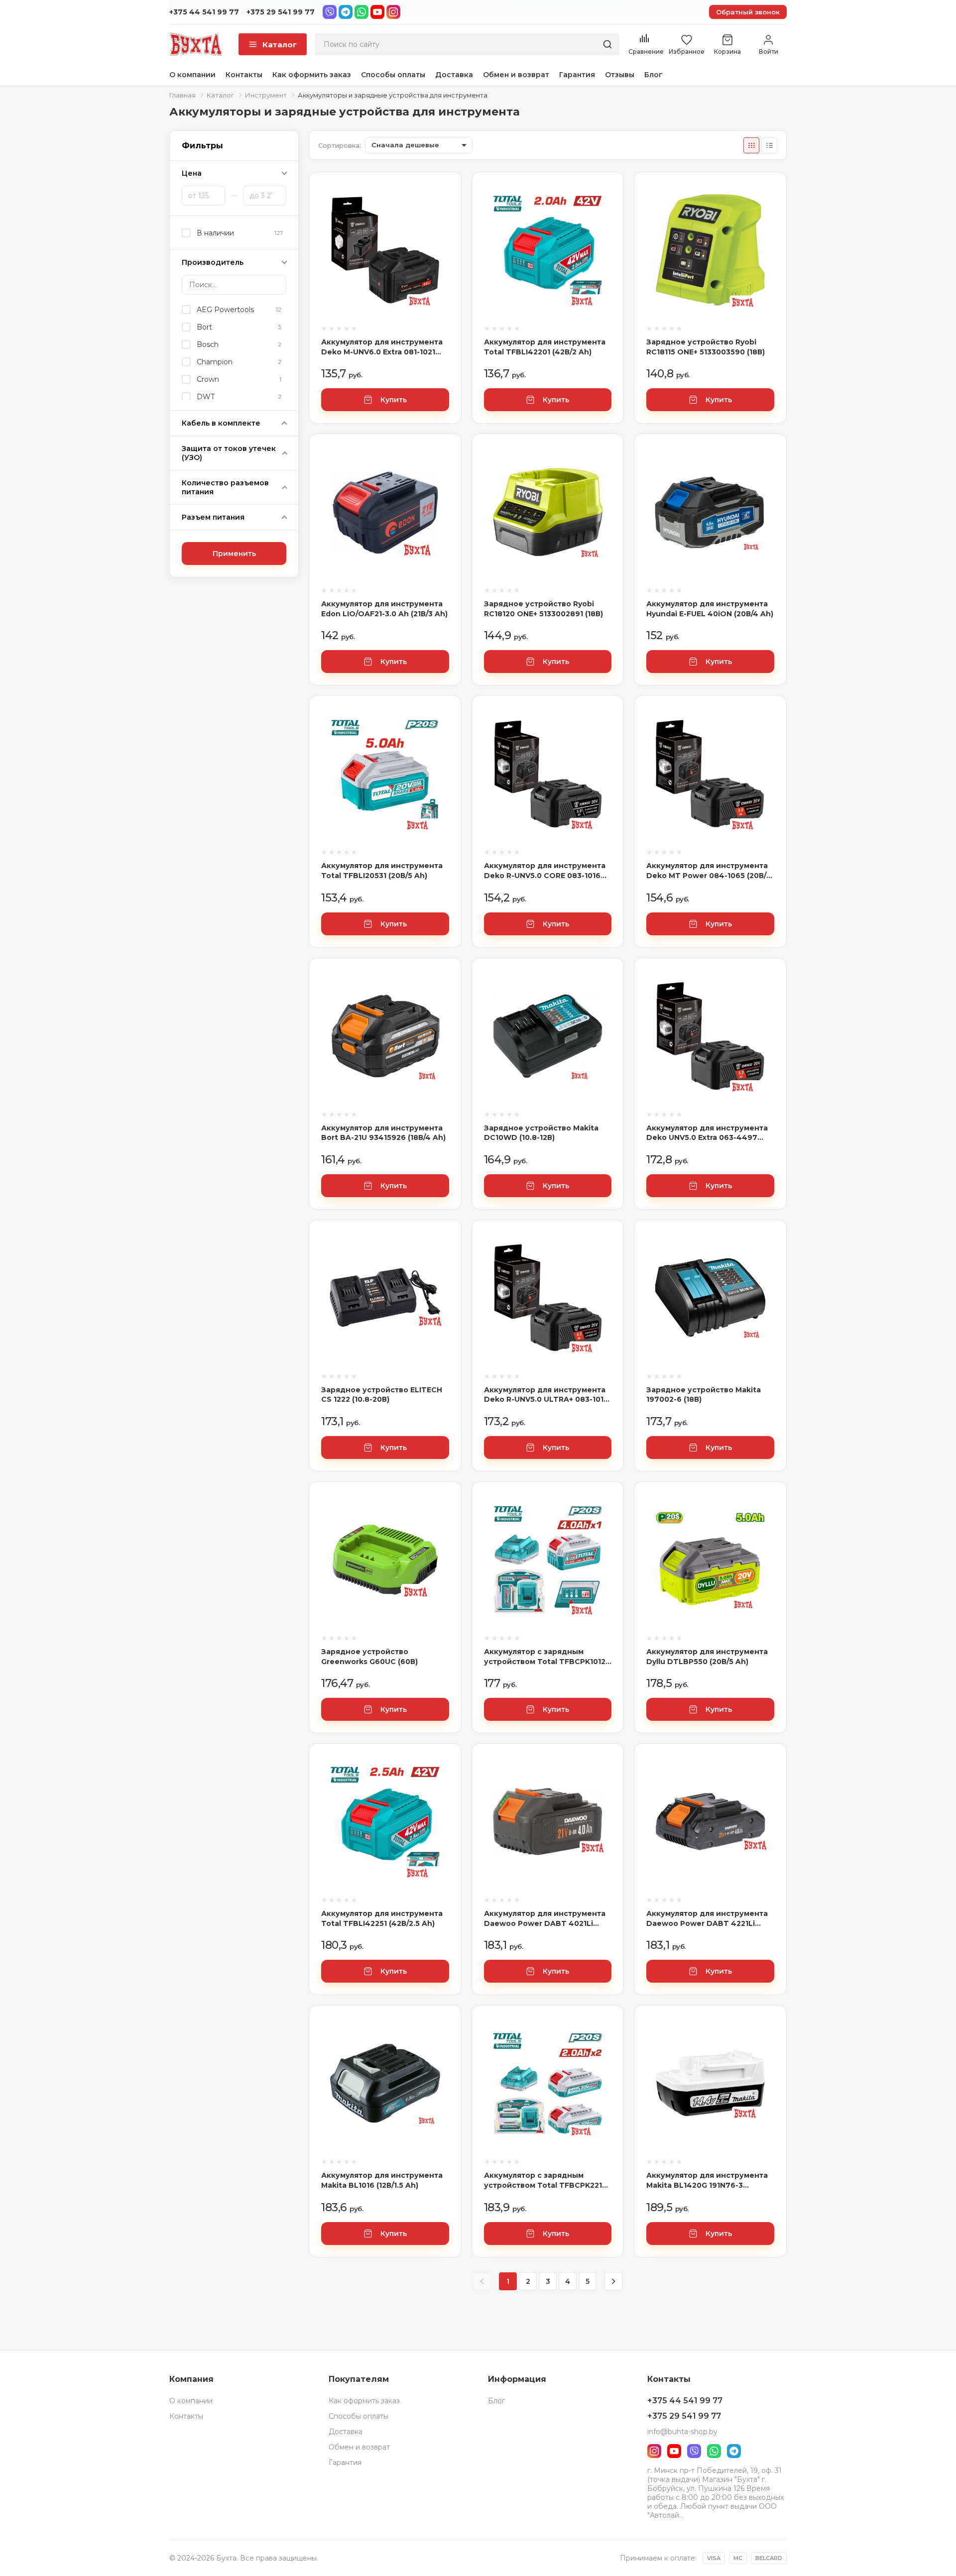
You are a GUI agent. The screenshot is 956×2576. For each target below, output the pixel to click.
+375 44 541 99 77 (204, 12)
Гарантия (577, 75)
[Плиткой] (751, 145)
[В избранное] (442, 226)
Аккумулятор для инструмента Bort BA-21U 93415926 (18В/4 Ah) (383, 1133)
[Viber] (330, 12)
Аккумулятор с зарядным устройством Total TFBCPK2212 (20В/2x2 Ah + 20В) (545, 2181)
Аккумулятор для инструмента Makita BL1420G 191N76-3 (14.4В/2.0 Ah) (707, 2181)
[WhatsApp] (361, 12)
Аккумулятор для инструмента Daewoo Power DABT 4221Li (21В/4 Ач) (707, 1919)
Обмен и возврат (516, 75)
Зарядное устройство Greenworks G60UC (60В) (369, 1657)
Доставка (454, 75)
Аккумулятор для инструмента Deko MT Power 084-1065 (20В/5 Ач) (709, 871)
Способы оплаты (393, 75)
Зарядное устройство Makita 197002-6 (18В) (704, 1395)
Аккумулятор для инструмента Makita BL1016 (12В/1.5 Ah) (382, 2180)
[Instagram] (393, 12)
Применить (234, 554)
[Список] (769, 145)
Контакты (244, 75)
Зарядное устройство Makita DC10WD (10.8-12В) (541, 1133)
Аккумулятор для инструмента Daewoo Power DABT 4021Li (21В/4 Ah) (545, 1919)
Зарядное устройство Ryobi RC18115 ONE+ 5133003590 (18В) (706, 347)
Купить (394, 400)
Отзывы (620, 75)
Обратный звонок (748, 12)
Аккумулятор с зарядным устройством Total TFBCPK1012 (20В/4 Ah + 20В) (545, 1657)
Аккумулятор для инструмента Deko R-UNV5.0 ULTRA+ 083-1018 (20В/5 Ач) (546, 1395)
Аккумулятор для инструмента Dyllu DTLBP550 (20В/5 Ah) (707, 1657)
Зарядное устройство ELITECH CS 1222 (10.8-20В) (382, 1395)
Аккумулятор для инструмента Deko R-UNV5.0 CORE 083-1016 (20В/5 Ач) (545, 871)
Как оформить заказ (312, 75)
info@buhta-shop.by (682, 2432)
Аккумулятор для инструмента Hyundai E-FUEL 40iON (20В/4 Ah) (710, 609)
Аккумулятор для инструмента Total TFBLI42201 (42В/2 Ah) (545, 347)
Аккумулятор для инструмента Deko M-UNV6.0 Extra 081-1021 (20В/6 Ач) (382, 347)
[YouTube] (377, 12)
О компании (192, 75)
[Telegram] (346, 12)
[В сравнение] (442, 199)
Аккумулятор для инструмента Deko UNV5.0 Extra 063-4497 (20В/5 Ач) (707, 1133)
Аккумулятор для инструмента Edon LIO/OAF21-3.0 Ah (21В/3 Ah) (384, 609)
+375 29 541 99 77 (281, 12)
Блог (654, 75)
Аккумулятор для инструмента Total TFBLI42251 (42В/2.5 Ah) (382, 1918)
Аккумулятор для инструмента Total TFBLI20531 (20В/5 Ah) (382, 871)
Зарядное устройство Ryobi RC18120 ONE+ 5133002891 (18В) (543, 609)
